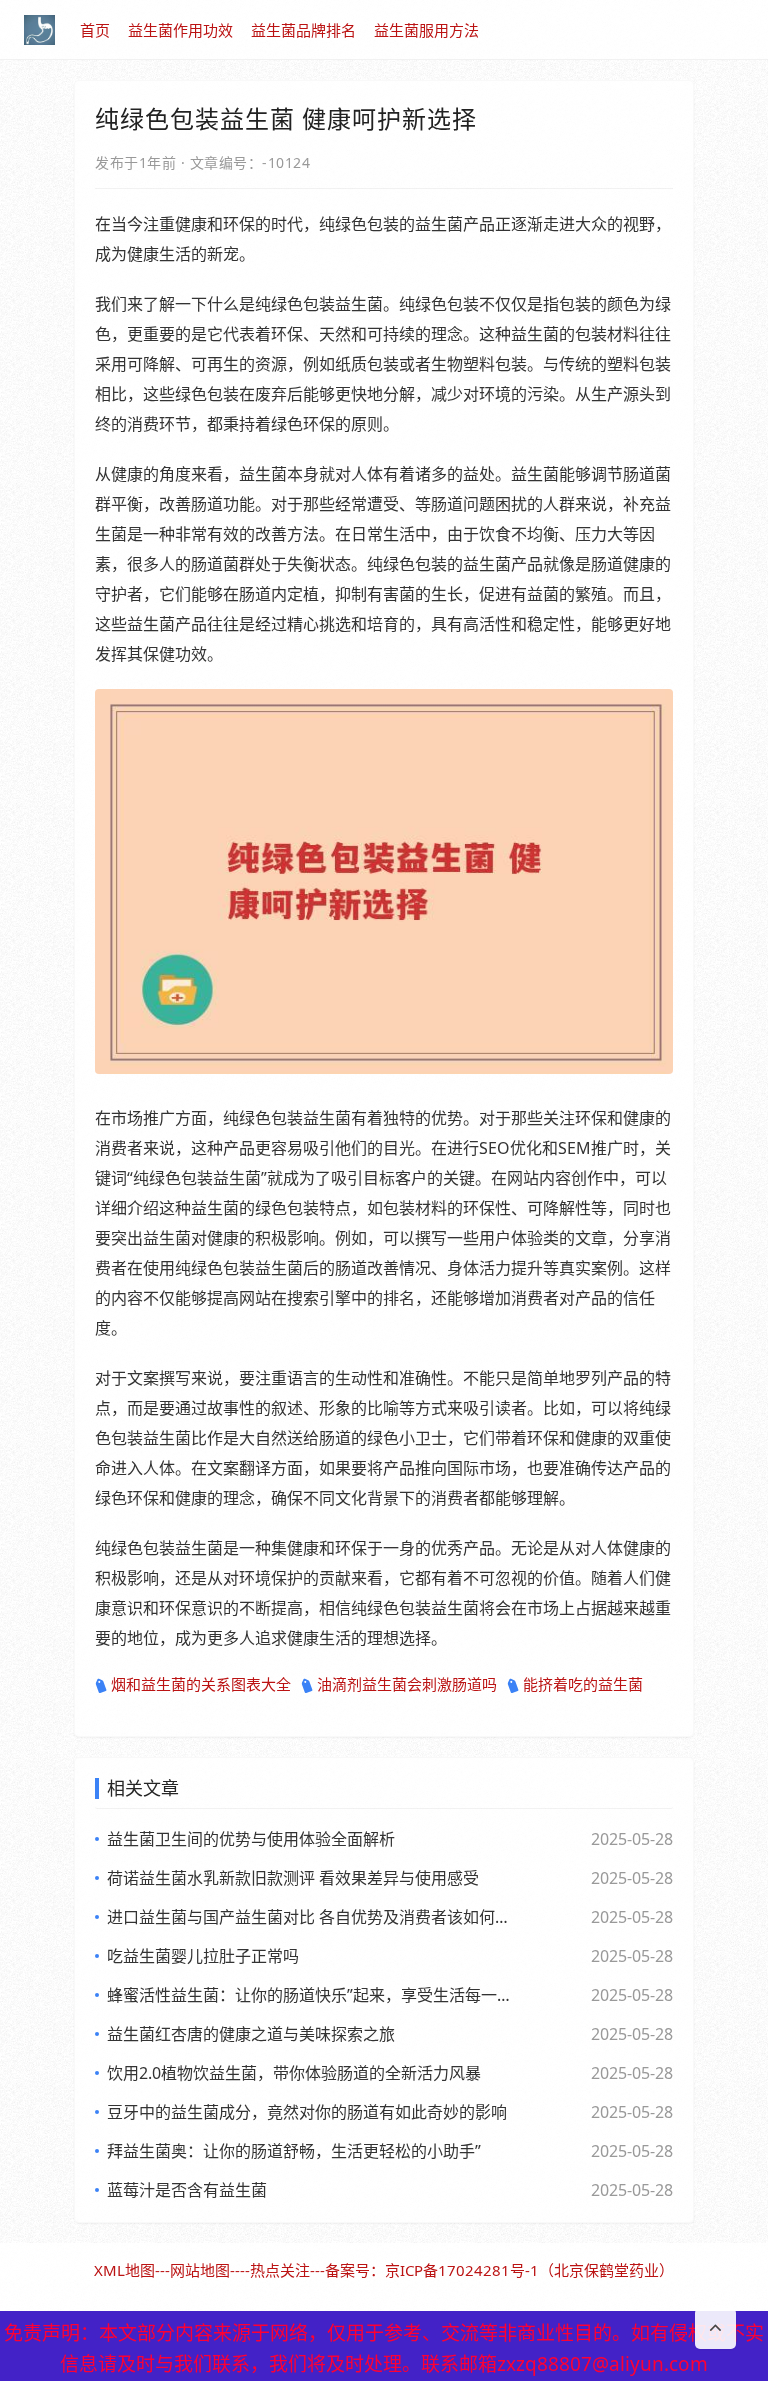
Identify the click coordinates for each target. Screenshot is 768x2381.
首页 (95, 30)
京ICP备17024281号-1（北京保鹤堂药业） (529, 2270)
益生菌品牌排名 (303, 30)
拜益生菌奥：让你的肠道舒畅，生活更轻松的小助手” (294, 2151)
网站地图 (200, 2270)
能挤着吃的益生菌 (583, 1684)
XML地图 (124, 2270)
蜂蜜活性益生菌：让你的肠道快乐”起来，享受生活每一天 (309, 1995)
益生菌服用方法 (426, 30)
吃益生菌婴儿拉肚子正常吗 (203, 1956)
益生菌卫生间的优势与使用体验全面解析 (251, 1839)
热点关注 (280, 2270)
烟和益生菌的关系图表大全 (201, 1684)
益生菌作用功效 (180, 30)
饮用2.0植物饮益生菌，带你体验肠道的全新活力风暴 (294, 2073)
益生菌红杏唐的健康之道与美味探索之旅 (251, 2034)
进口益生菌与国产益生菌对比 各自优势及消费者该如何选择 (309, 1917)
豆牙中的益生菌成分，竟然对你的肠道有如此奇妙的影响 (307, 2112)
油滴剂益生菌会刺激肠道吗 (407, 1684)
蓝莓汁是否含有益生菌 (187, 2190)
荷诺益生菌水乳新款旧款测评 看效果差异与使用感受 (293, 1878)
